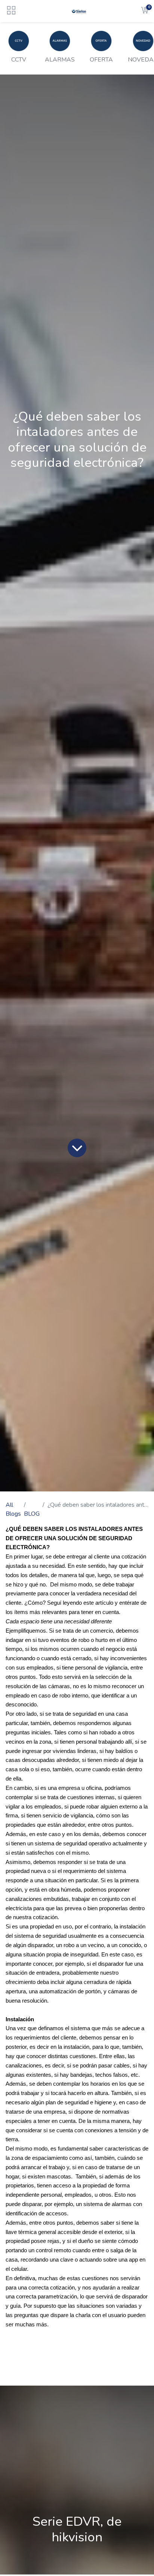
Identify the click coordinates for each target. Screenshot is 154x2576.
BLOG (32, 1514)
